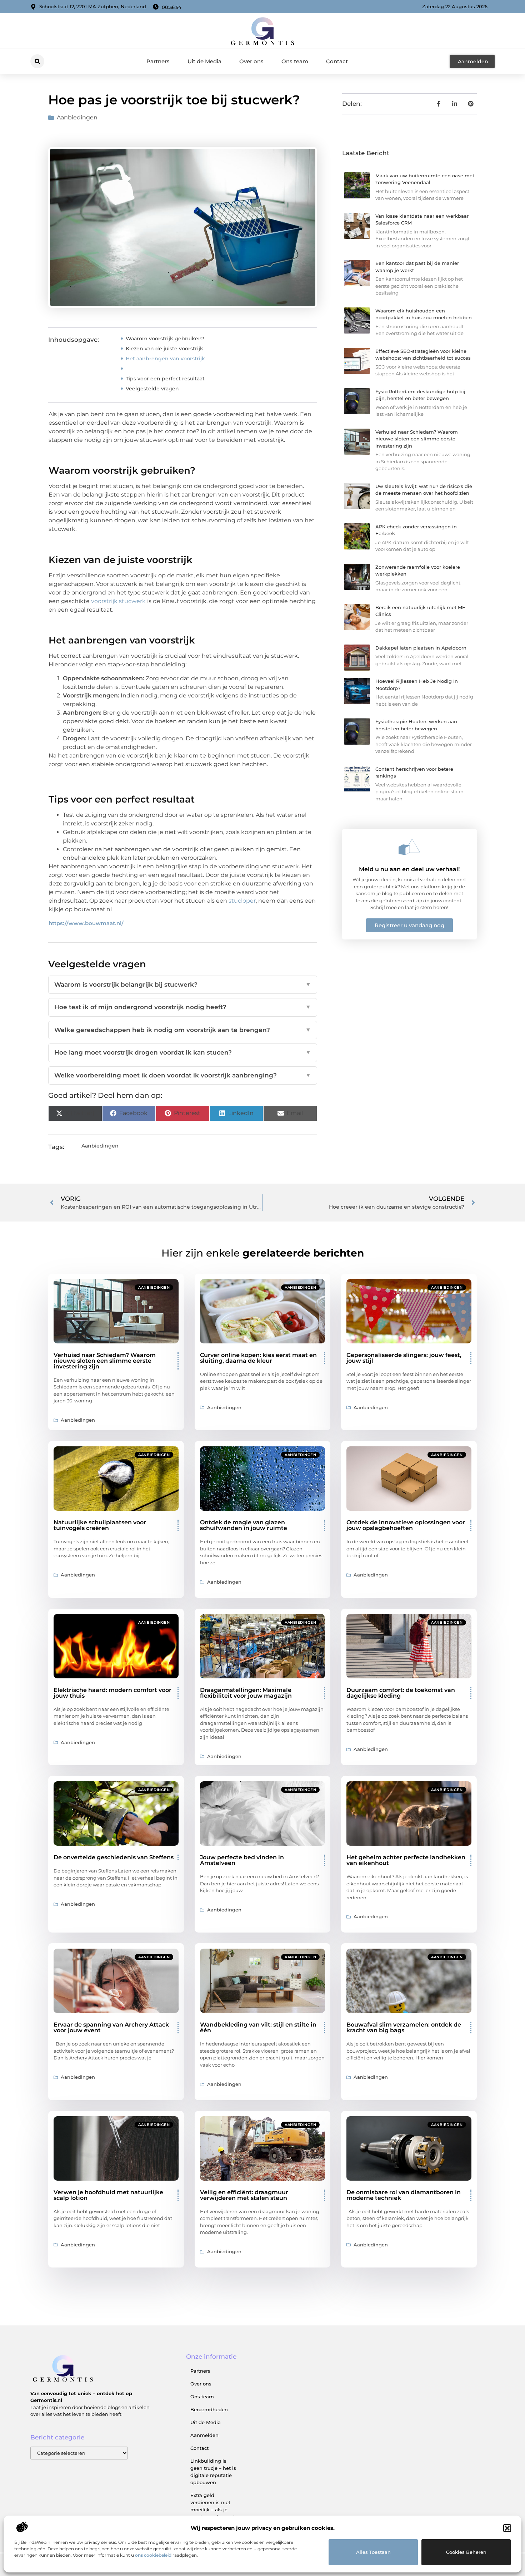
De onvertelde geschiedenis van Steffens (114, 1857)
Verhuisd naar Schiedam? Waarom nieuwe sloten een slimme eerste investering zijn (417, 439)
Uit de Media (204, 61)
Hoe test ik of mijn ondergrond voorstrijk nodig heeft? (183, 1007)
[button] (507, 2528)
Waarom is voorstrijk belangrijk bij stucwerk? (183, 984)
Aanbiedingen (77, 117)
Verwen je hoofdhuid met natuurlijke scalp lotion (108, 2195)
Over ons (251, 61)
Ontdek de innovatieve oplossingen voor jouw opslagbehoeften (406, 1525)
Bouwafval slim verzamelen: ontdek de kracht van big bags (404, 2027)
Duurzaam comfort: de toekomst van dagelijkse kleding (401, 1693)
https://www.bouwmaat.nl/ (86, 923)
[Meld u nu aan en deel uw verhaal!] (409, 847)
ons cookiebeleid (153, 2555)
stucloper (242, 901)
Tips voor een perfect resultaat (165, 379)
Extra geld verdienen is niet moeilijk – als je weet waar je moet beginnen (213, 2510)
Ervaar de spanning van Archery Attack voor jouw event (111, 2027)
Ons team (295, 61)
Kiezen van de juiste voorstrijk (164, 349)
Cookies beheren (466, 2552)
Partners (158, 61)
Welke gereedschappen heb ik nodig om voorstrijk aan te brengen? (183, 1030)
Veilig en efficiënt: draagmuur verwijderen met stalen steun (244, 2195)
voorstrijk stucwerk (118, 601)
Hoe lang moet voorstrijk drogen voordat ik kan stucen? (183, 1052)
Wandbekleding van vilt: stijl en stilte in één (258, 2027)
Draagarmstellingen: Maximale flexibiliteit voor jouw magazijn (246, 1693)
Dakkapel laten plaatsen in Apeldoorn (421, 648)
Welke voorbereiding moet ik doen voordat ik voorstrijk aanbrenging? (183, 1075)
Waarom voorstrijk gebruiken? (165, 339)
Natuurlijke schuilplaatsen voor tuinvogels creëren (100, 1525)
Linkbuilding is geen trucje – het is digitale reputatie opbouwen (213, 2472)
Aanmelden (204, 2435)
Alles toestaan (373, 2552)
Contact (337, 61)
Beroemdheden (209, 2409)
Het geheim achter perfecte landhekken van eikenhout (406, 1860)
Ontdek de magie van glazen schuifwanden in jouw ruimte (244, 1525)
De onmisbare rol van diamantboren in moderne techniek (404, 2195)
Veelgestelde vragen (152, 389)
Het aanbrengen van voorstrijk (165, 359)
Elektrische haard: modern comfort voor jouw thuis (112, 1693)
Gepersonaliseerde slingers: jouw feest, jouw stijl (404, 1358)
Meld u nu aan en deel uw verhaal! (409, 869)
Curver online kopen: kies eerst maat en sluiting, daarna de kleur (258, 1358)
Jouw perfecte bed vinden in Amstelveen (242, 1860)
